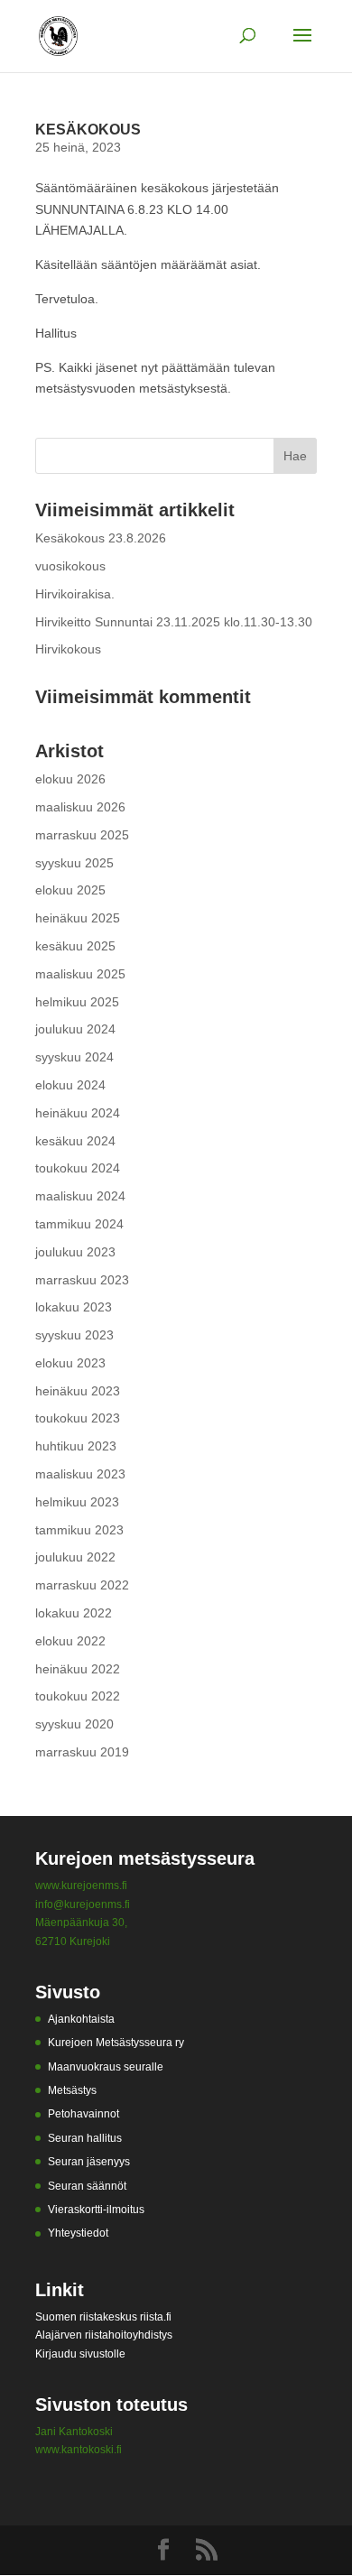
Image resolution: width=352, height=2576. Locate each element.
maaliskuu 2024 (80, 1196)
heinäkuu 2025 (78, 918)
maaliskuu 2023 (80, 1474)
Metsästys (72, 2090)
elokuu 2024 (70, 1085)
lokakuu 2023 (74, 1307)
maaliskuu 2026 (80, 807)
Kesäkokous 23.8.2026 (101, 538)
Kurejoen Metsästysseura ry (116, 2043)
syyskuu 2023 (74, 1335)
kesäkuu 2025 (75, 946)
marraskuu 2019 (82, 1752)
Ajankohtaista (81, 2019)
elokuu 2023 (70, 1363)
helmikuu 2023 (77, 1502)
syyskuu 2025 (74, 863)
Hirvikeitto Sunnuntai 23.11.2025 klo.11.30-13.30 (174, 622)
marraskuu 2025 (82, 835)
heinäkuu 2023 (78, 1391)
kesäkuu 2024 (75, 1141)
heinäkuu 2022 (78, 1669)
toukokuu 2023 (78, 1418)
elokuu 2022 (70, 1641)
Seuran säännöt (87, 2186)
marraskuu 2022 (82, 1585)
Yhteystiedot (78, 2233)
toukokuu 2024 (78, 1168)
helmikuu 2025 (77, 1002)
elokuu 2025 (70, 890)
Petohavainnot (83, 2114)
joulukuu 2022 (75, 1557)
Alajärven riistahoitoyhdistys (104, 2335)
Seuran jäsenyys (89, 2162)
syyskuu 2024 (74, 1057)
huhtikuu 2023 (76, 1446)
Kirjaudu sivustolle (80, 2354)
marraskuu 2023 (82, 1280)
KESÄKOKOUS (88, 130)
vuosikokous (70, 566)
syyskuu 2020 (74, 1724)
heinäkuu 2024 (78, 1113)
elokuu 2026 (70, 779)
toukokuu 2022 (78, 1696)
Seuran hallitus (85, 2138)
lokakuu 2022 (74, 1613)
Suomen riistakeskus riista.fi (103, 2317)
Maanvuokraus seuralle (106, 2067)
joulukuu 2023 (75, 1252)
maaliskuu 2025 (80, 974)
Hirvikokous (68, 649)
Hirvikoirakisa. (75, 594)
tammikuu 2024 (79, 1224)
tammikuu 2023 (79, 1530)
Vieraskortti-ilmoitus (96, 2210)
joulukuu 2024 (75, 1029)
